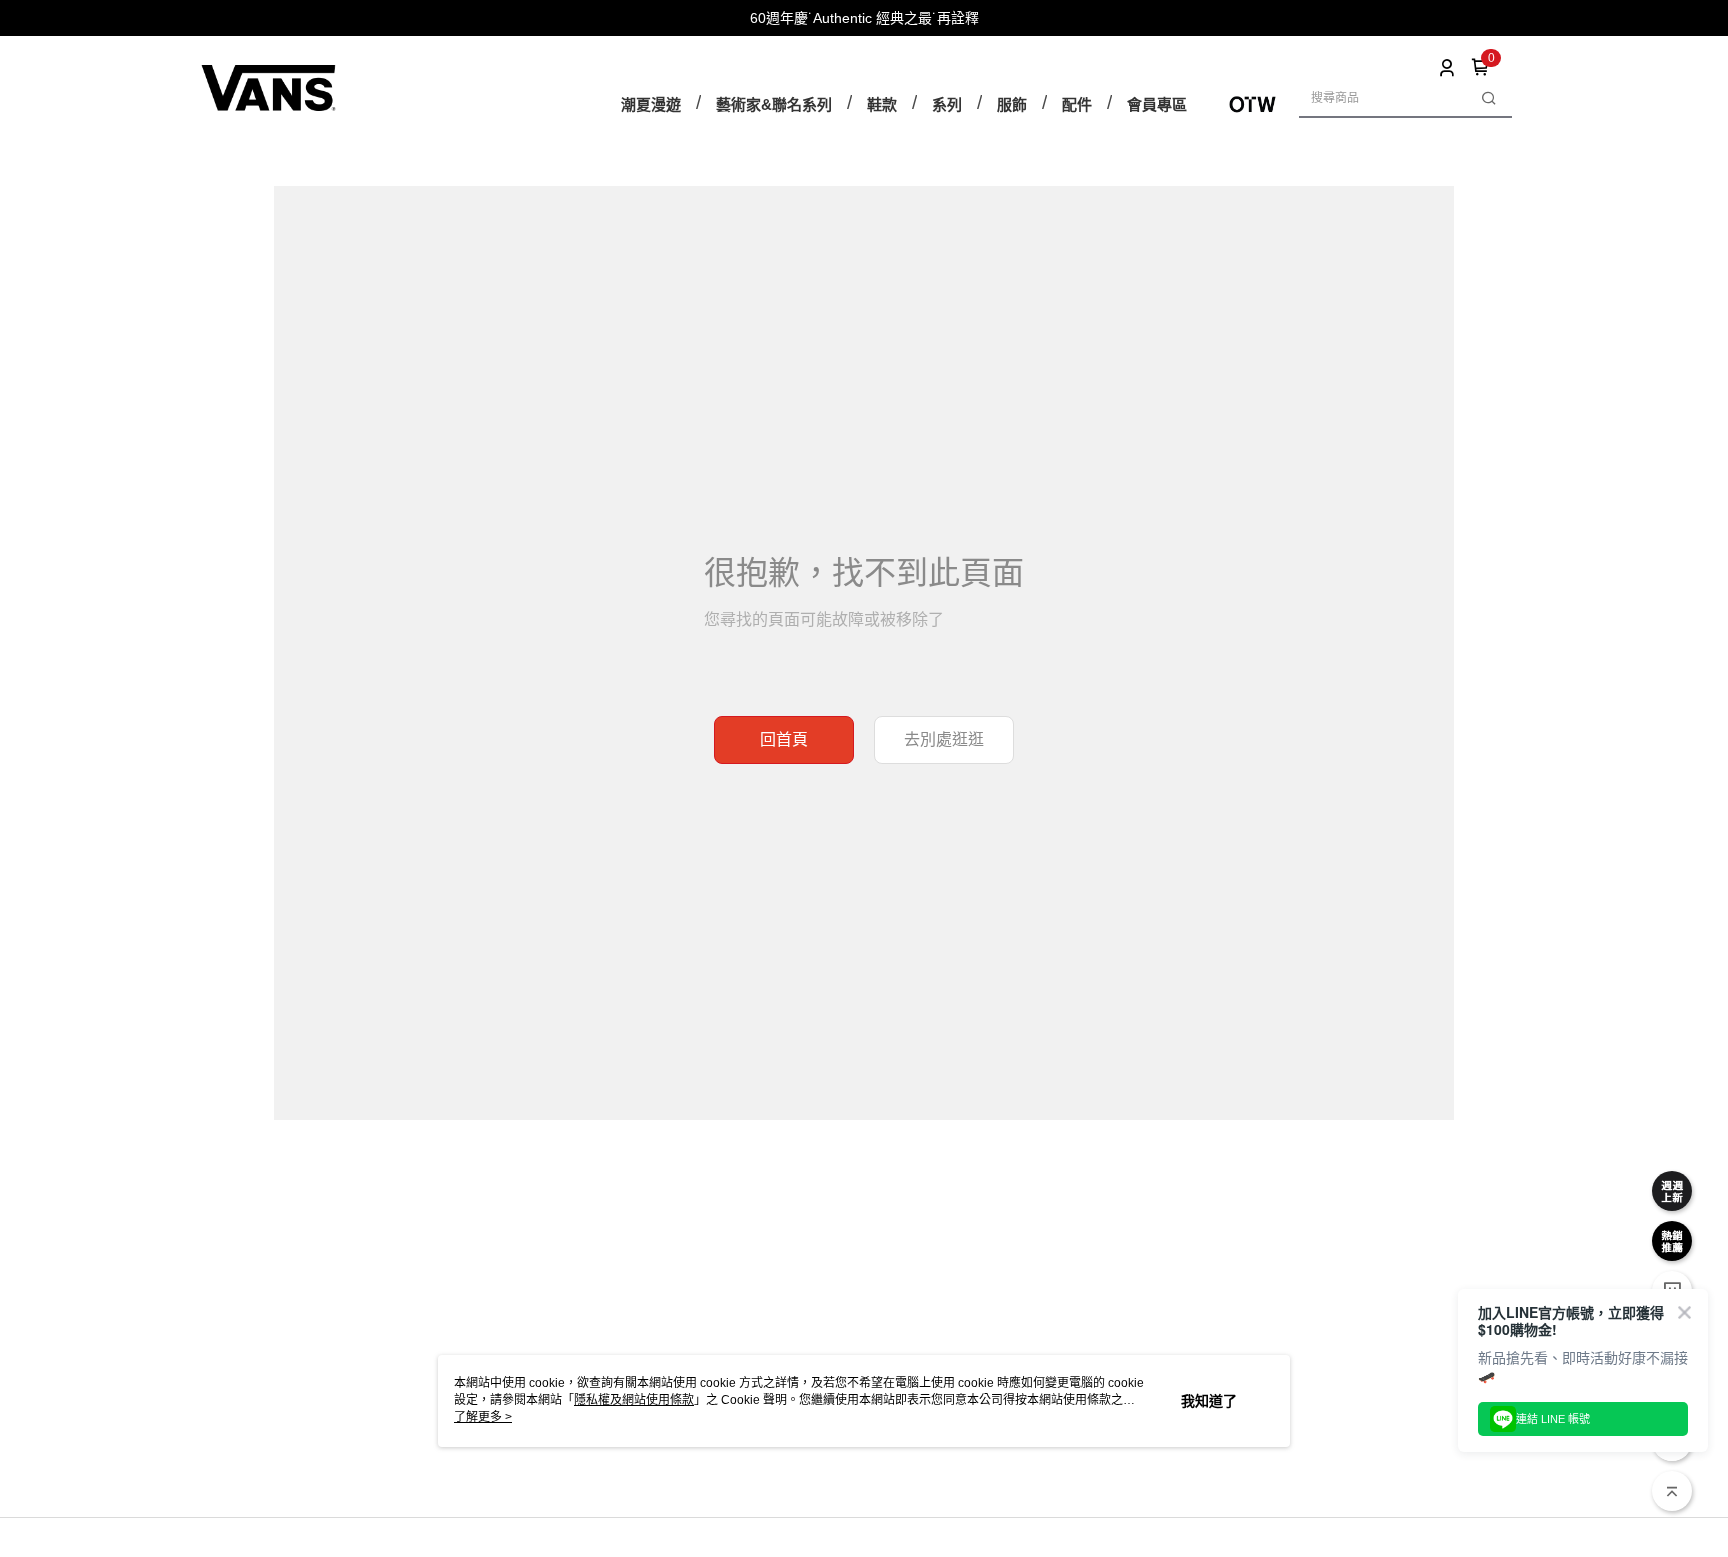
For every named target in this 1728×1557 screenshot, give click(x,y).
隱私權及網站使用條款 (634, 1400)
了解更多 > (483, 1417)
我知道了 (1209, 1401)
